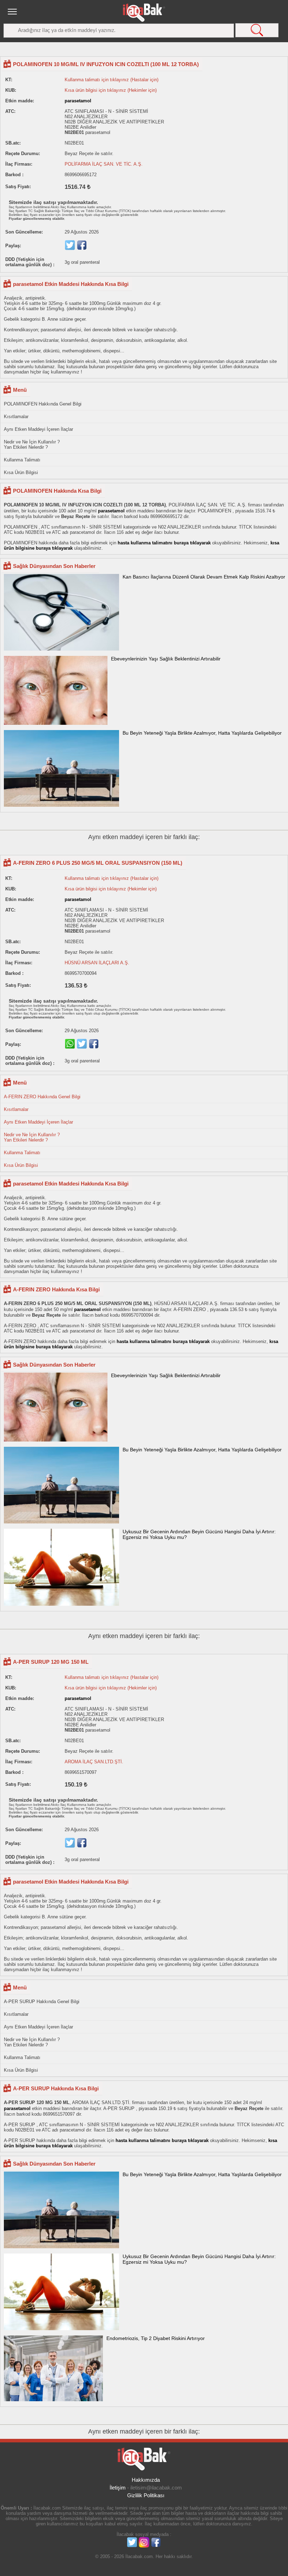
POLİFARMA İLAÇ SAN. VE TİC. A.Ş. (104, 164)
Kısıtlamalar (16, 417)
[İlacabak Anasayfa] (144, 13)
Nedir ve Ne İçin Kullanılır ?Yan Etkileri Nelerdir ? (32, 445)
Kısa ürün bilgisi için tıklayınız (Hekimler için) (111, 90)
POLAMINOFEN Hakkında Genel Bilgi (43, 404)
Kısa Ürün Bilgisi (21, 472)
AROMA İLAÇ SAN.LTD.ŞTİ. (94, 1762)
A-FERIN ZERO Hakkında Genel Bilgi (42, 1097)
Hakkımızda (146, 2480)
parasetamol (78, 101)
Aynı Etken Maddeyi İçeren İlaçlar (38, 429)
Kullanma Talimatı (22, 460)
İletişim (118, 2488)
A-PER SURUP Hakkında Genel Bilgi (42, 2002)
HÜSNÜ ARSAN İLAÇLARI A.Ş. (97, 963)
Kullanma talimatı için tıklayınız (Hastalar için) (112, 80)
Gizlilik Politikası (146, 2495)
